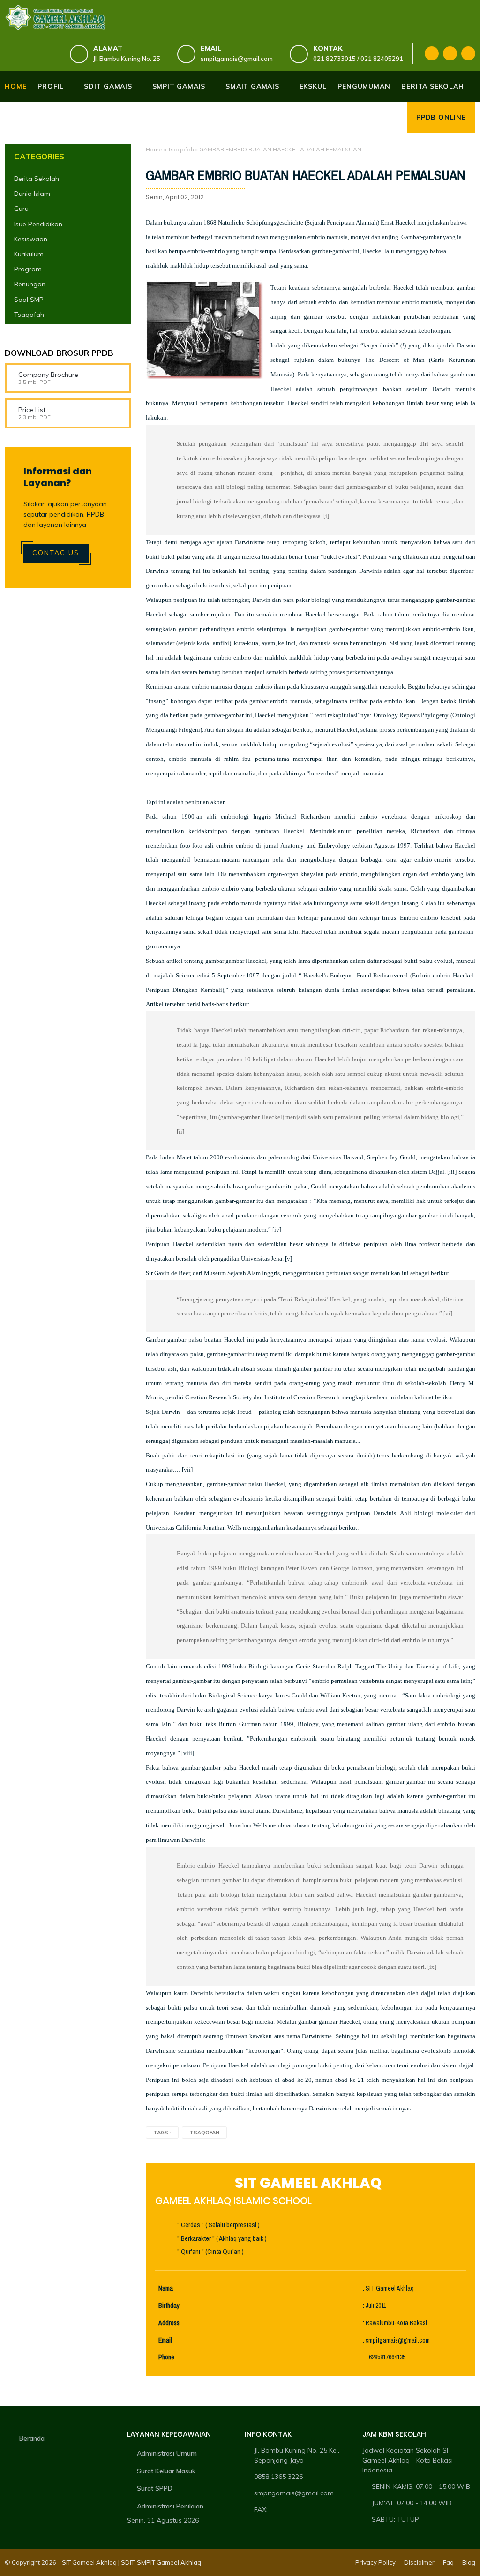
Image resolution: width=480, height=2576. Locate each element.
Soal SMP (29, 300)
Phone (166, 2357)
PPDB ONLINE (441, 117)
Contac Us (56, 553)
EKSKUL (313, 86)
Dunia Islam (32, 194)
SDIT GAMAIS (108, 86)
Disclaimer (419, 2562)
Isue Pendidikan (38, 224)
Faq (448, 2562)
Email (165, 2340)
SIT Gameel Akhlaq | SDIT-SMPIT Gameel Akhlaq (131, 2562)
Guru (21, 209)
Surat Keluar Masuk (166, 2471)
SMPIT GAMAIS (179, 86)
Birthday (169, 2306)
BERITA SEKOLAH (432, 86)
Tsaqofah (181, 149)
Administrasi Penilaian (170, 2506)
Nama (166, 2288)
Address (169, 2323)
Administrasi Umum (167, 2453)
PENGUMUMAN (364, 86)
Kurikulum (29, 254)
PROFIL (51, 86)
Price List (32, 410)
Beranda (32, 2438)
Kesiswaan (31, 239)
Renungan (30, 284)
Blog (469, 2562)
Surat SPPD (155, 2488)
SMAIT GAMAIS (252, 86)
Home (15, 86)
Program (28, 269)
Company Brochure (48, 375)
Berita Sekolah (37, 179)
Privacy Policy (375, 2562)
